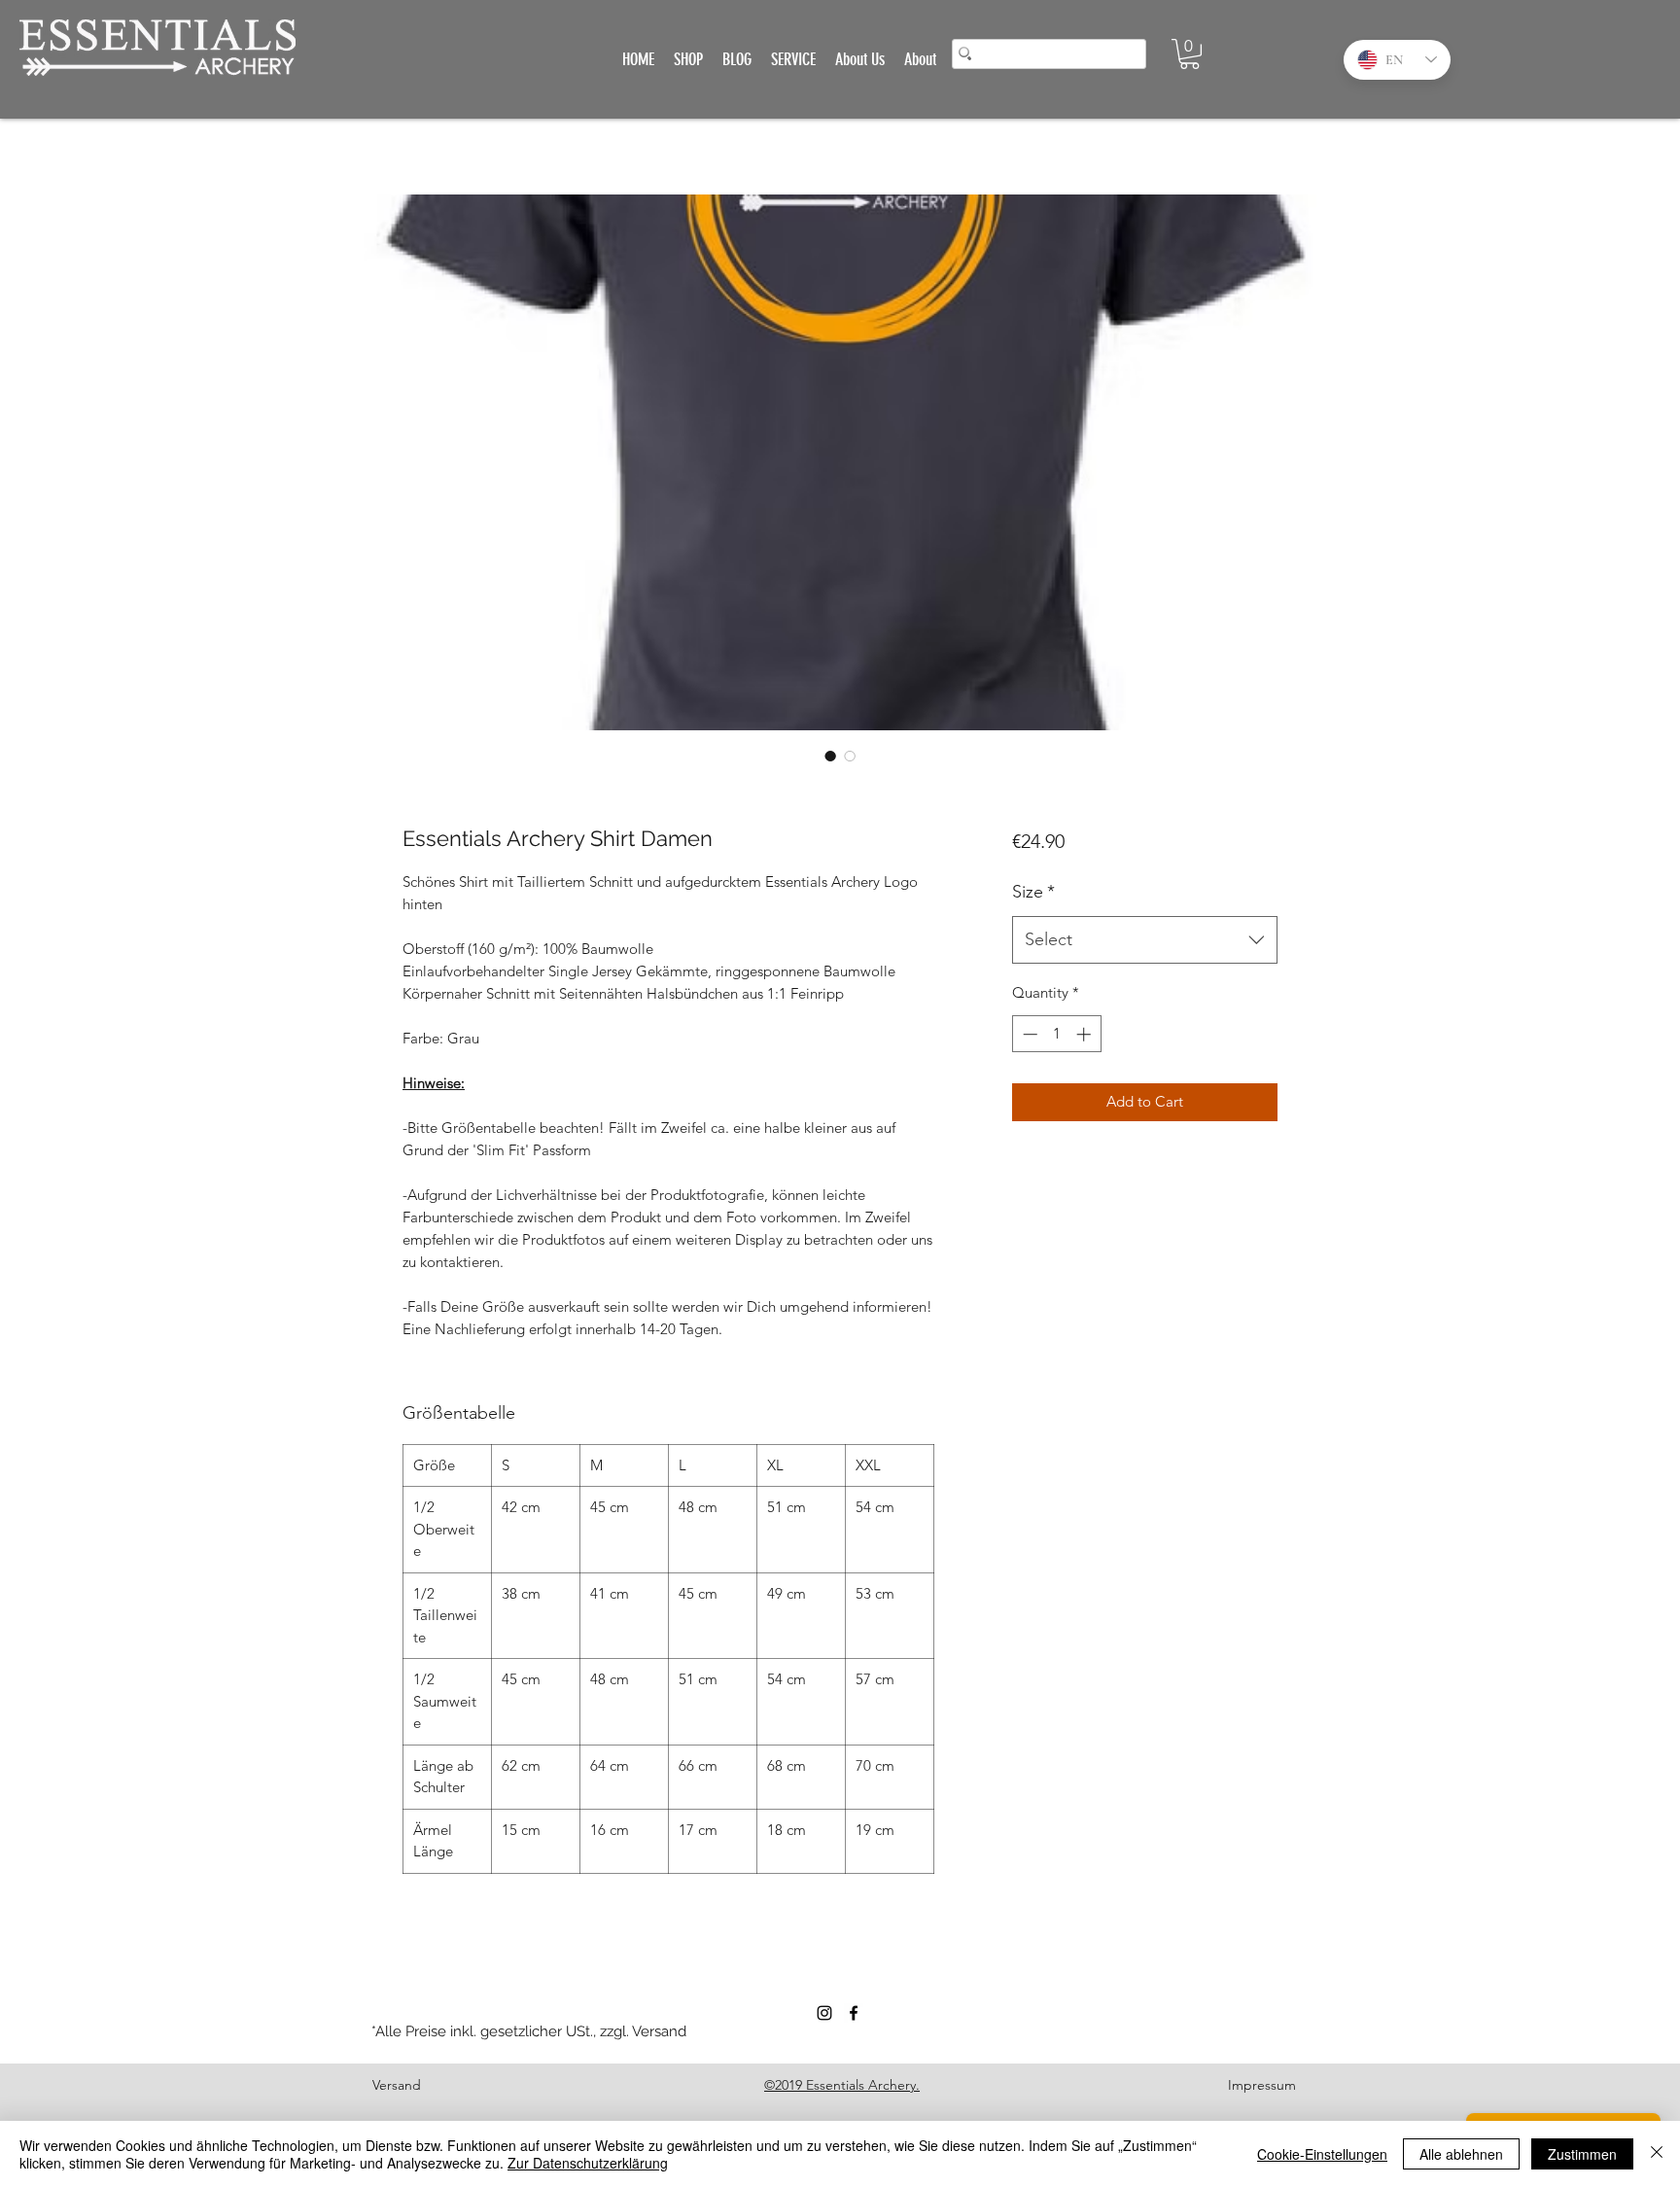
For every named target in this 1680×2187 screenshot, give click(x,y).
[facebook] (854, 2013)
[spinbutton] (1056, 1034)
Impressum (1262, 2085)
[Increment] (1085, 1034)
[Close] (1657, 2154)
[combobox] (1145, 940)
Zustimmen (1582, 2154)
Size (1033, 892)
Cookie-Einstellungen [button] (1322, 2154)
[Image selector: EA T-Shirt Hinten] (830, 756)
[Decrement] (1028, 1034)
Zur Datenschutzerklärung (588, 2163)
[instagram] (824, 2013)
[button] (1190, 54)
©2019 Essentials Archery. (842, 2085)
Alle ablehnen (1461, 2154)
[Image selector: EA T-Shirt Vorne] (850, 756)
